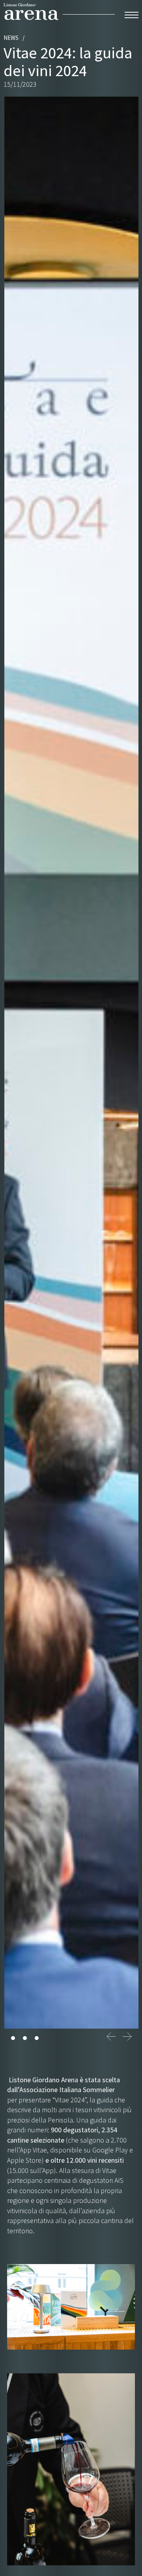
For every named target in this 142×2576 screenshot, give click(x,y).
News (11, 38)
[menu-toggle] (132, 14)
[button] (13, 2038)
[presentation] (111, 2037)
